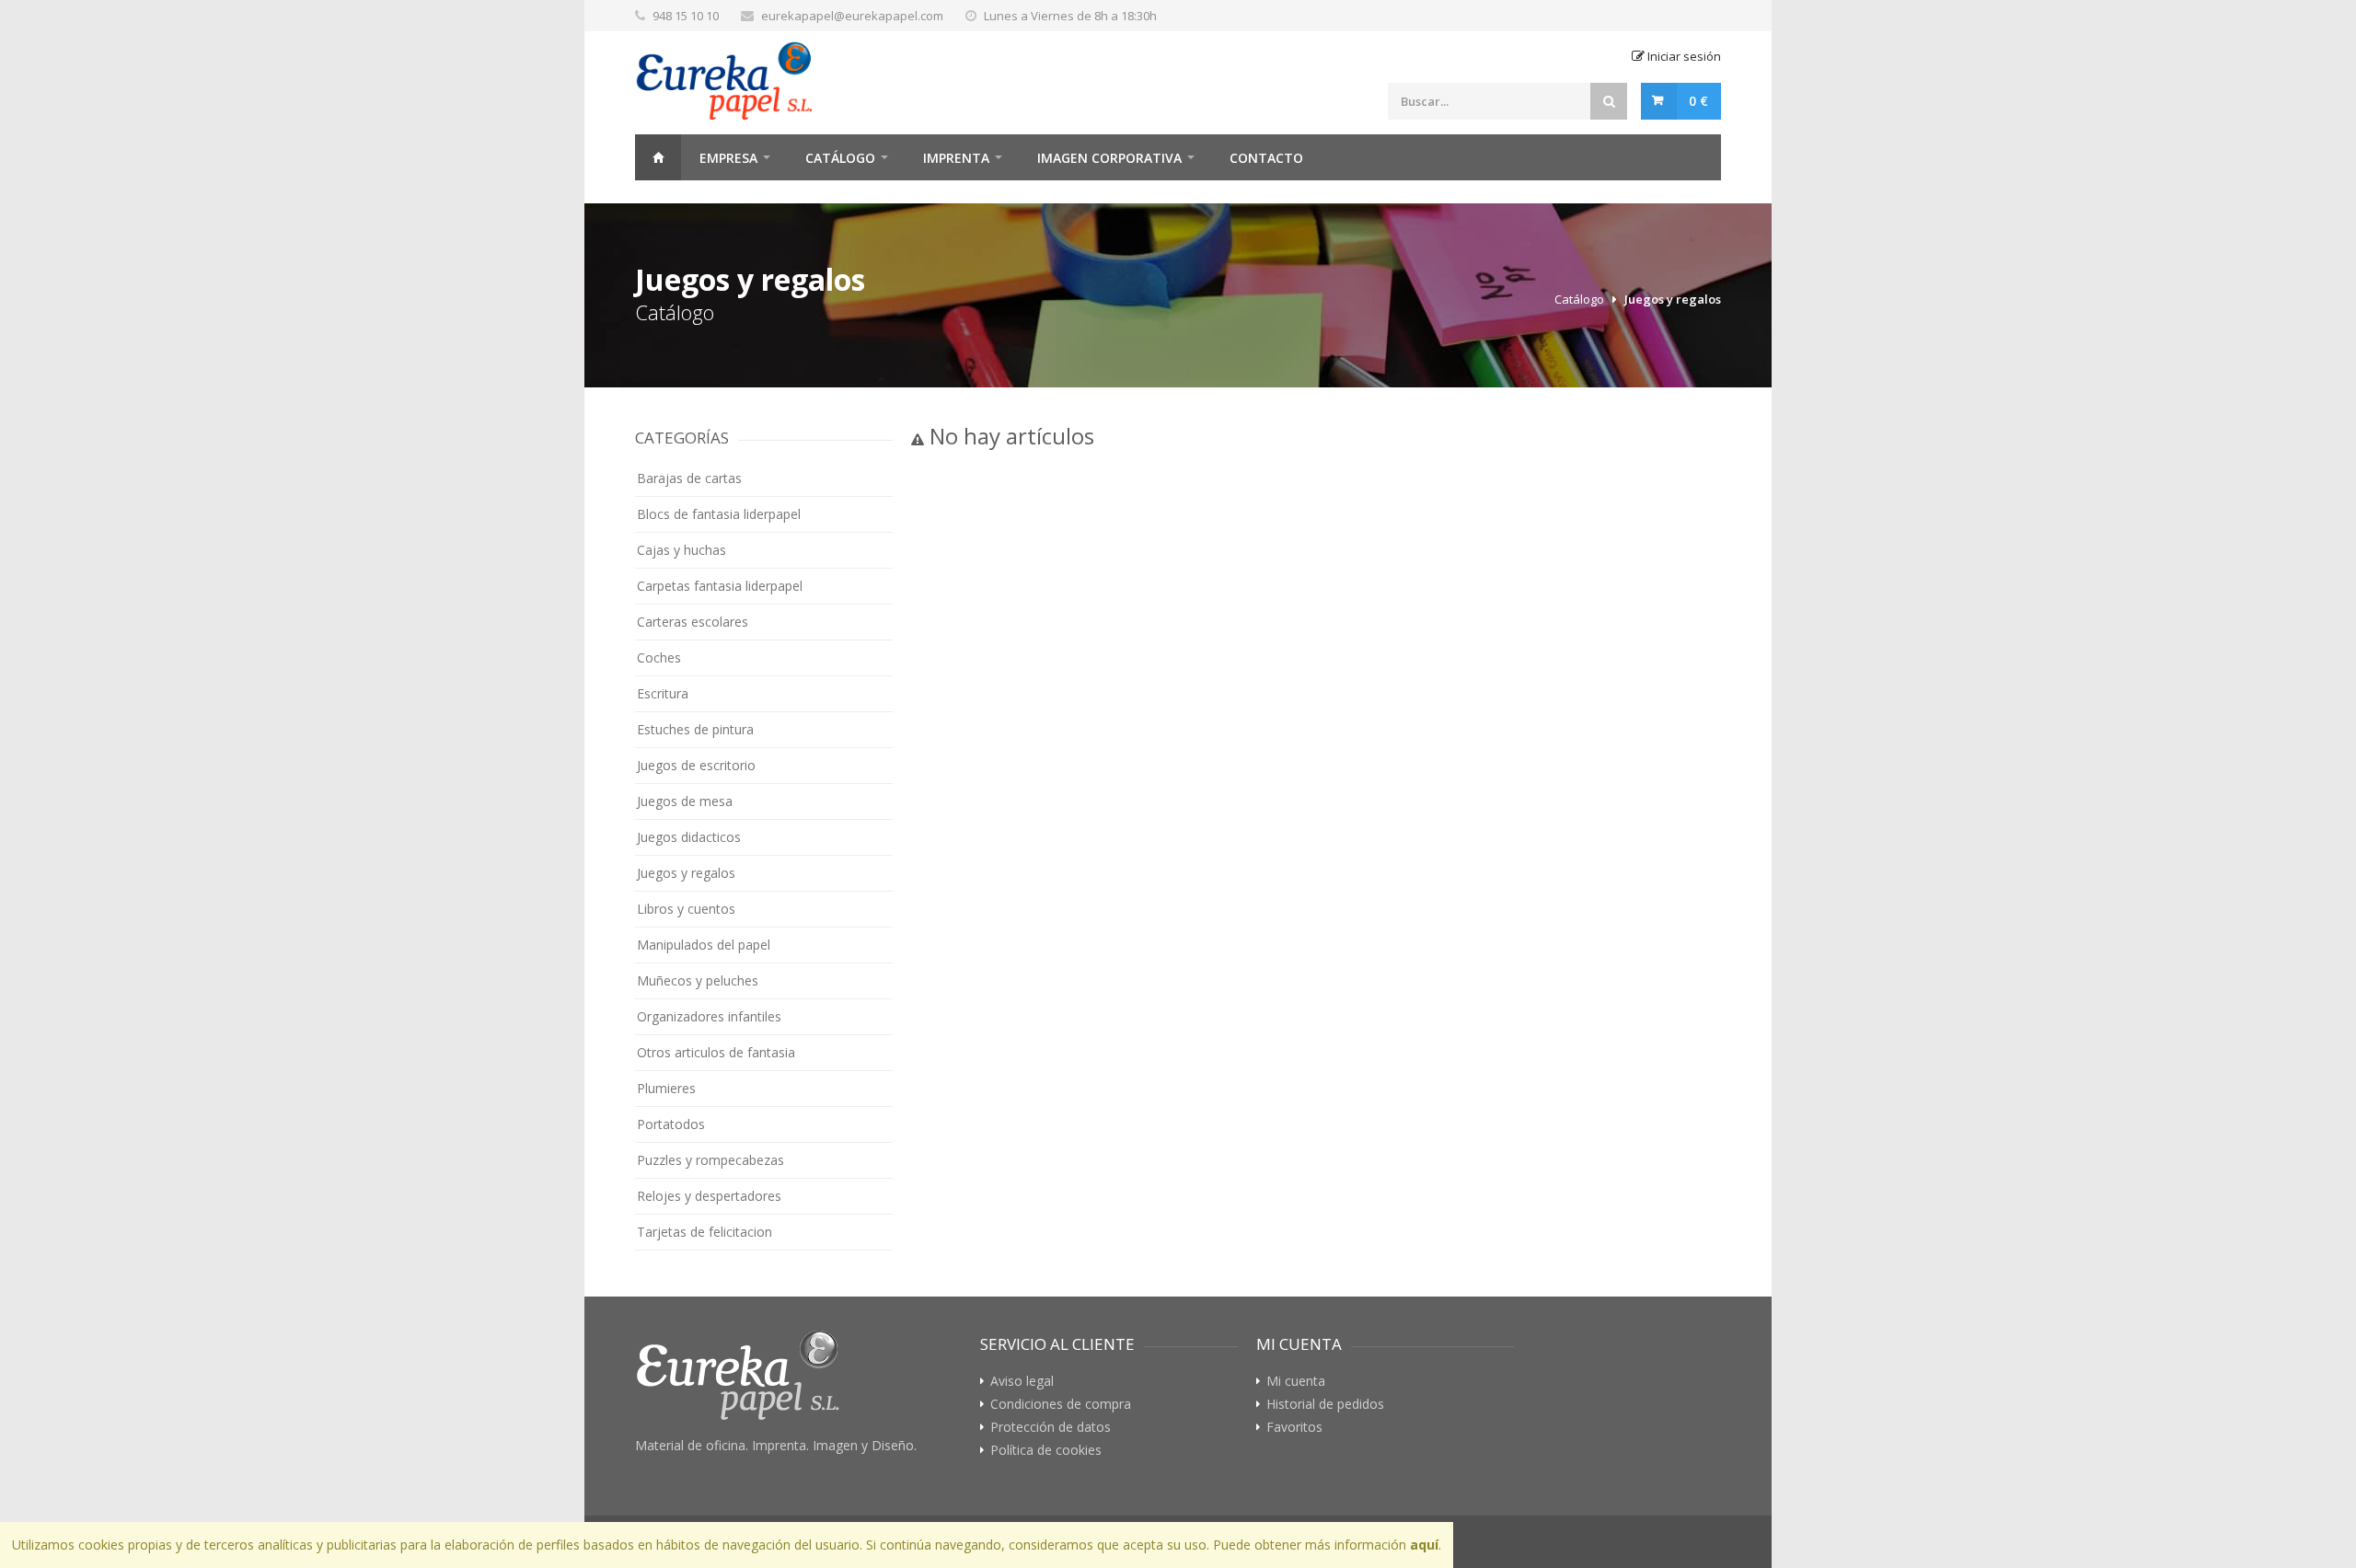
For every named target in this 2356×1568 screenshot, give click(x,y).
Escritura (663, 693)
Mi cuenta (1296, 1381)
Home (658, 157)
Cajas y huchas (681, 550)
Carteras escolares (693, 622)
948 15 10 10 (686, 16)
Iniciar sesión (1683, 56)
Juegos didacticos (689, 837)
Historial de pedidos (1325, 1404)
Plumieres (666, 1088)
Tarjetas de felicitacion (704, 1232)
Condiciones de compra (1061, 1404)
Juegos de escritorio (696, 765)
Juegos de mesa (685, 801)
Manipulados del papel (704, 945)
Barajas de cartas (689, 478)
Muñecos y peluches (698, 980)
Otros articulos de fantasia (716, 1052)
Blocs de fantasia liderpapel (719, 514)
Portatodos (671, 1124)
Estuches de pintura (695, 729)
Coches (659, 657)
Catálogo (840, 158)
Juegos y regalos (1673, 299)
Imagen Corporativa (1109, 158)
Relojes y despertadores (709, 1196)
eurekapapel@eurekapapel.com (852, 16)
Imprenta (956, 158)
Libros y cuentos (686, 909)
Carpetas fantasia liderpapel (720, 586)
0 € (1698, 101)
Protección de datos (1051, 1427)
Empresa (728, 158)
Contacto (1266, 158)
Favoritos (1294, 1427)
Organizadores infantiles (709, 1016)
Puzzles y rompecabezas (710, 1160)
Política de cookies (1046, 1450)
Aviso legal (1022, 1381)
